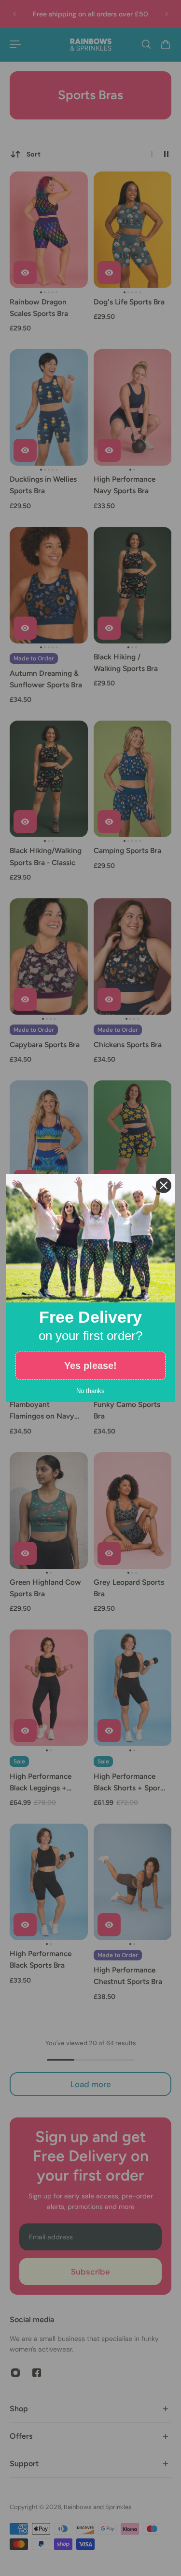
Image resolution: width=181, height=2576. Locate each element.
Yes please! (90, 1366)
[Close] (164, 1185)
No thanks (90, 1391)
